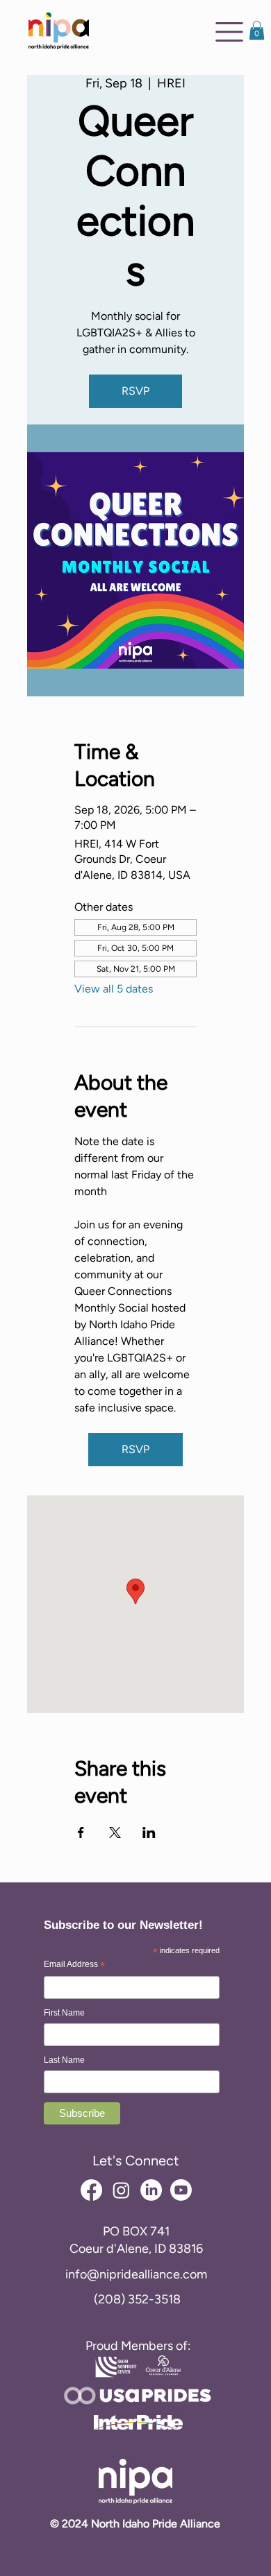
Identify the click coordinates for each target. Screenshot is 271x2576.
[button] (257, 30)
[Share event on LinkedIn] (149, 1832)
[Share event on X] (115, 1832)
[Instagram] (121, 2190)
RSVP (135, 391)
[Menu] (229, 32)
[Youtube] (181, 2190)
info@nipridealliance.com (136, 2274)
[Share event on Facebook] (81, 1832)
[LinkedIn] (151, 2190)
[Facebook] (91, 2190)
